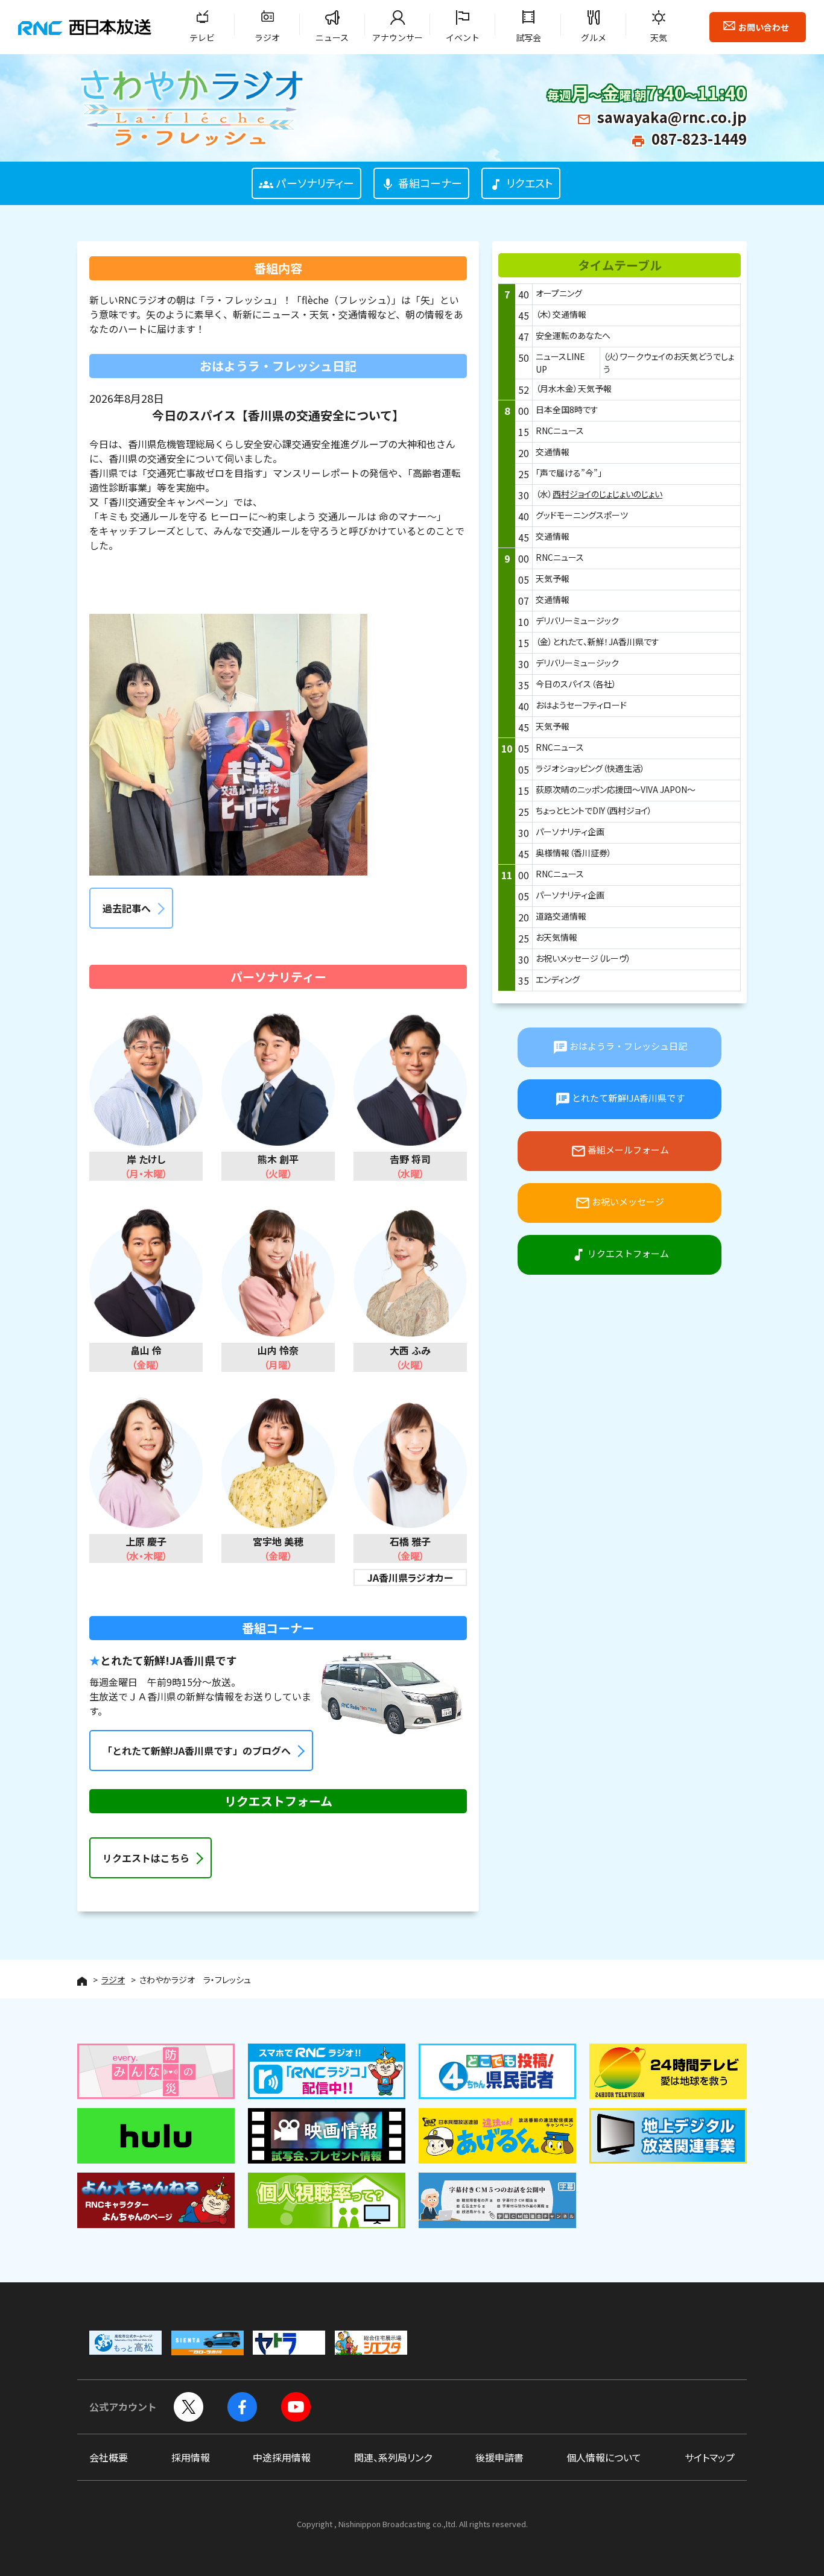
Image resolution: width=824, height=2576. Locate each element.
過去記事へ (127, 908)
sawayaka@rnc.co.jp (672, 117)
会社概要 (109, 2457)
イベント (463, 37)
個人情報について (604, 2457)
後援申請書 (499, 2457)
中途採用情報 (282, 2457)
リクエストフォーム (620, 1255)
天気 (659, 37)
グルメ (594, 37)
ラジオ (267, 37)
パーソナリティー (306, 183)
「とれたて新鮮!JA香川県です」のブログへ (197, 1750)
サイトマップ (710, 2457)
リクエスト (521, 183)
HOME (82, 1981)
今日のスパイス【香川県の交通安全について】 (278, 415)
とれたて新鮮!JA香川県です (620, 1099)
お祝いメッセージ (620, 1203)
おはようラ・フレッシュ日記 (620, 1047)
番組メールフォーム (620, 1151)
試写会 (528, 37)
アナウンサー (398, 37)
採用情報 (191, 2457)
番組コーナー (421, 183)
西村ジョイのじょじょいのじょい (607, 494)
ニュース (332, 37)
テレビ (202, 37)
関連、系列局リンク (393, 2457)
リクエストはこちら (146, 1858)
